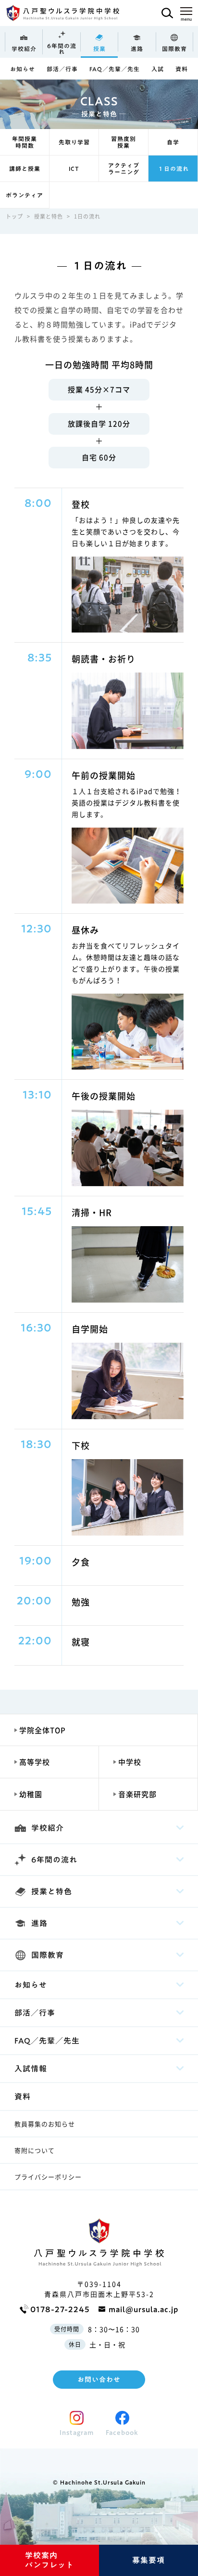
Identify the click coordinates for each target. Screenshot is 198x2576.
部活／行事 (62, 69)
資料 (182, 69)
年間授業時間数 (25, 142)
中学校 (130, 1762)
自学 (173, 142)
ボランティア (25, 195)
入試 (158, 69)
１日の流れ (173, 168)
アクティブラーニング (124, 168)
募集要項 (148, 2560)
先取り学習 (74, 142)
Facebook (122, 2433)
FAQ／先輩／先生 (115, 69)
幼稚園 (31, 1794)
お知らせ (23, 69)
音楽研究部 (137, 1794)
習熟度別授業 (124, 142)
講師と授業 (25, 168)
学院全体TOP (43, 1730)
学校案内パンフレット (49, 2560)
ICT (74, 168)
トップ (14, 216)
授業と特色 (49, 216)
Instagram (77, 2433)
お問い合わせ (99, 2380)
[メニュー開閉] (186, 12)
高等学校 (35, 1762)
